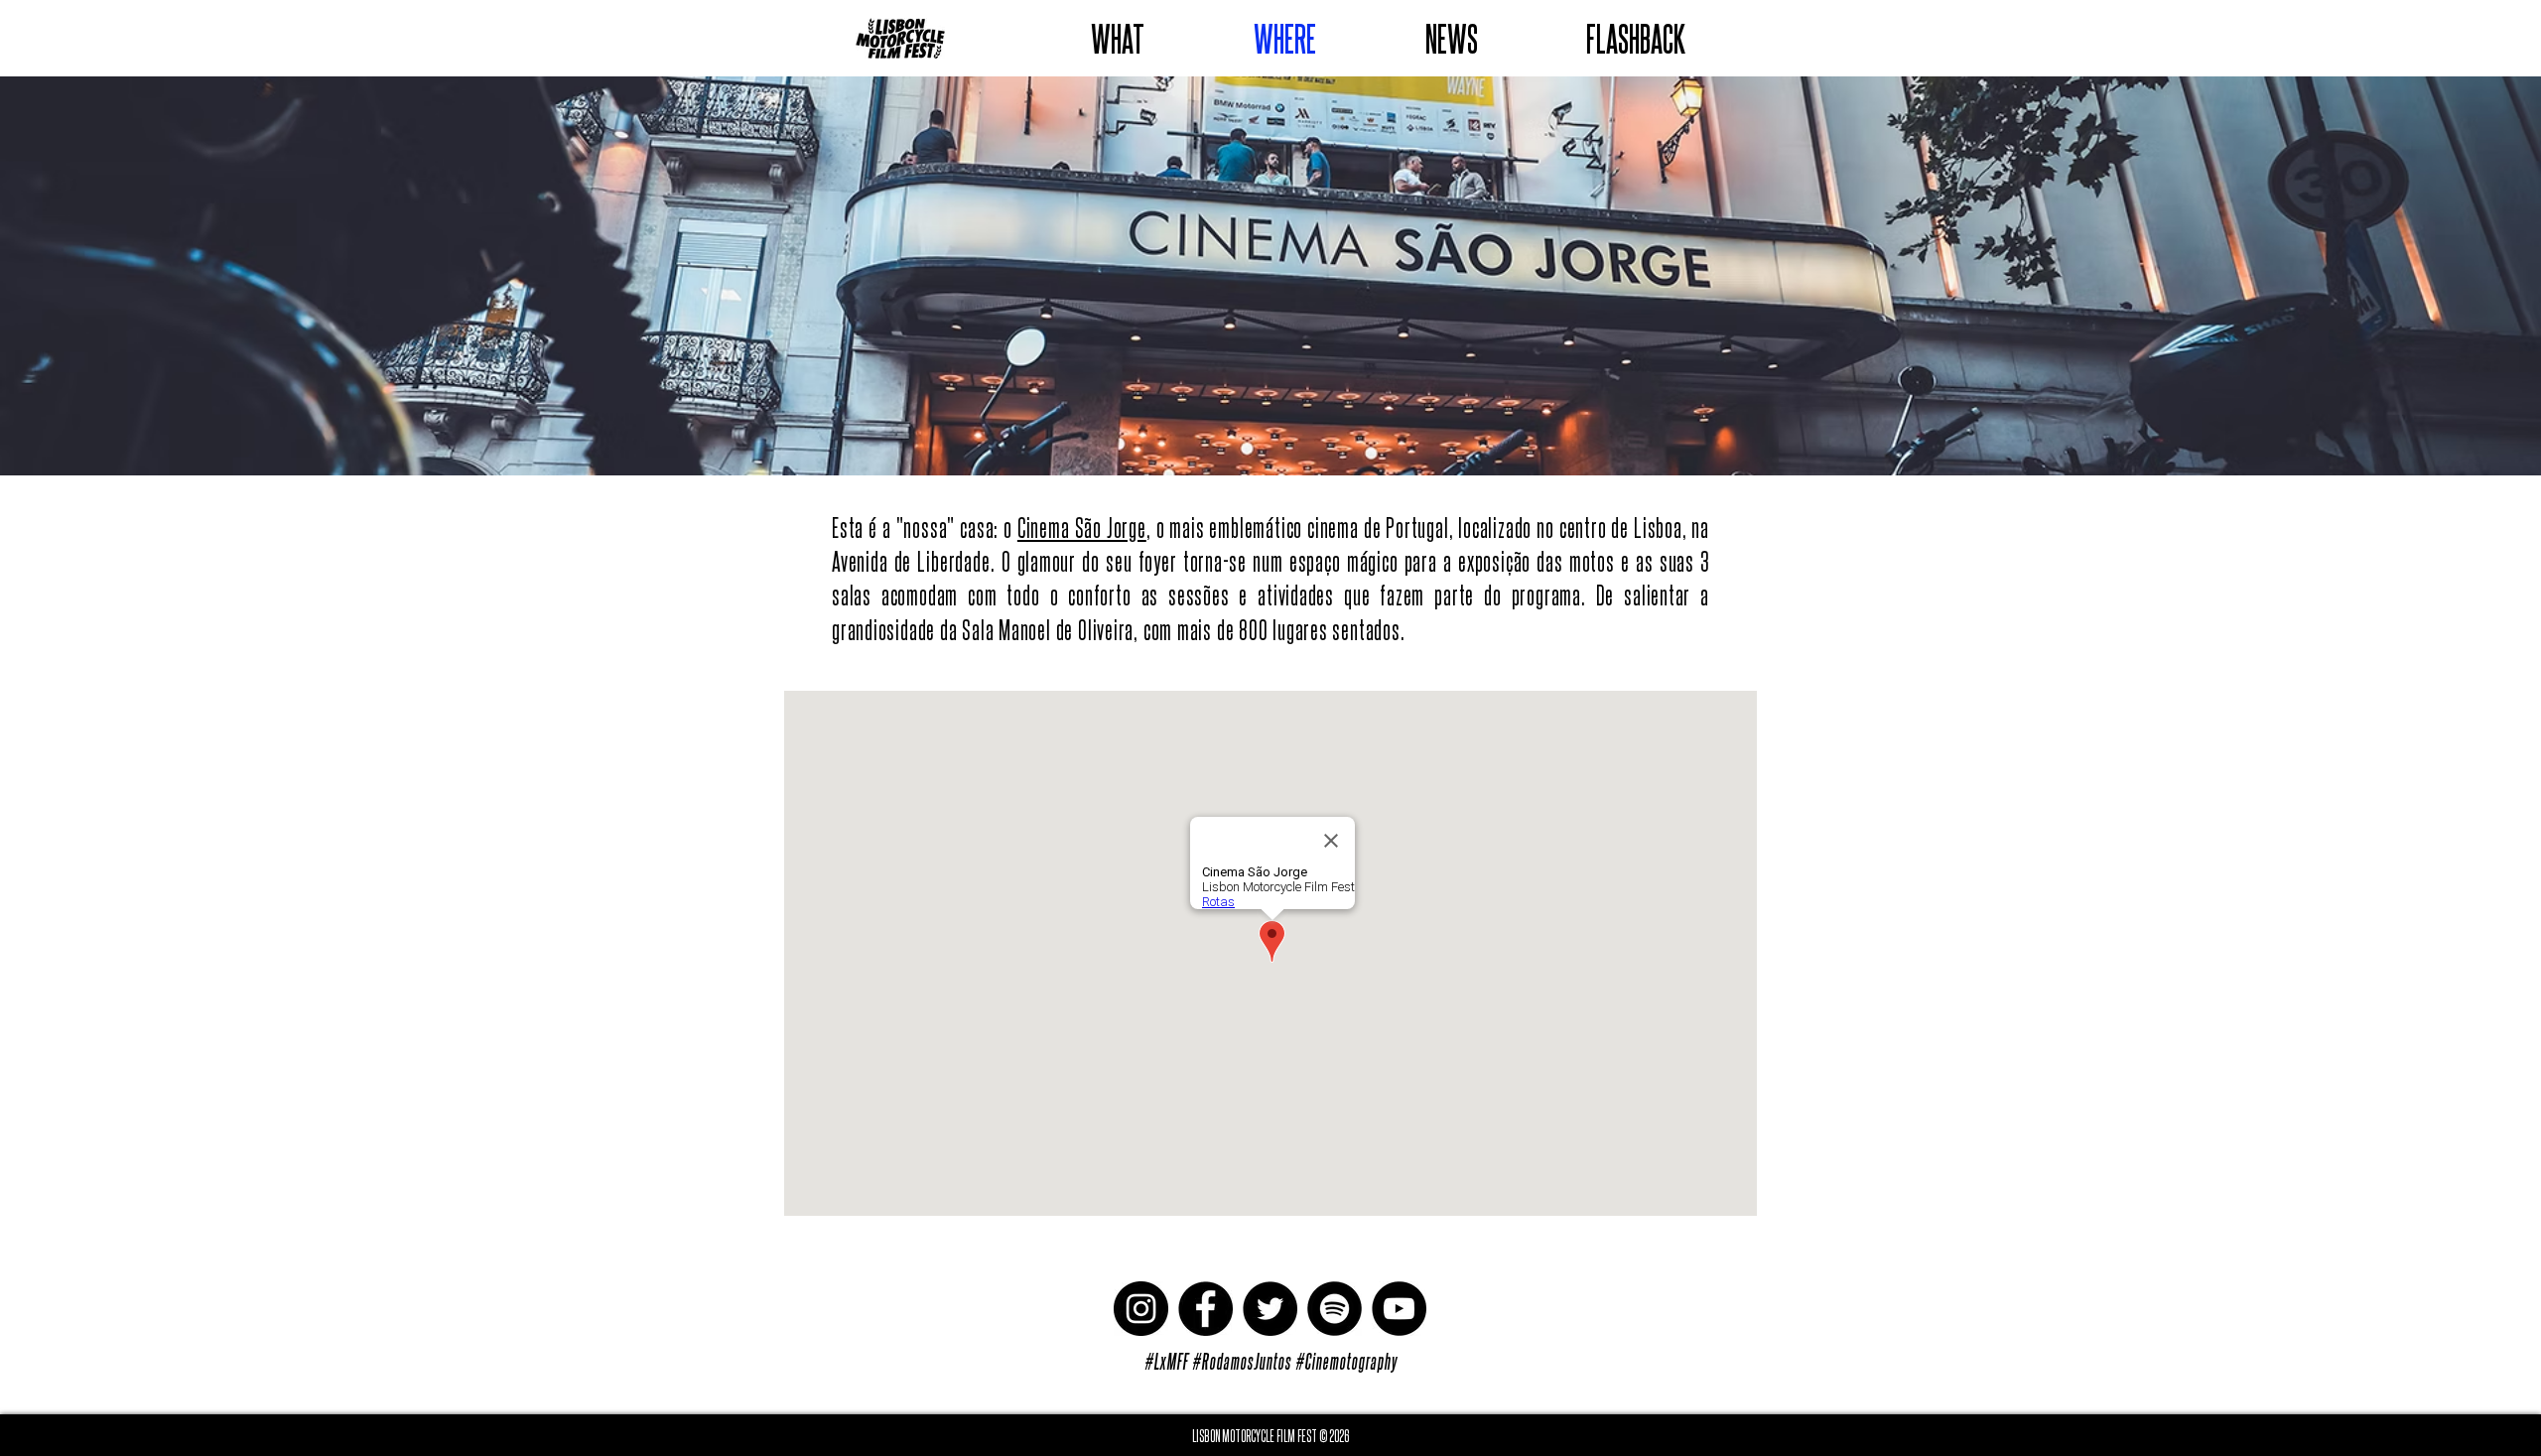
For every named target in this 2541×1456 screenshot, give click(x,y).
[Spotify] (1335, 1309)
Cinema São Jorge (1082, 527)
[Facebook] (1205, 1309)
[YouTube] (1399, 1309)
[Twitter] (1270, 1309)
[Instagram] (1141, 1309)
